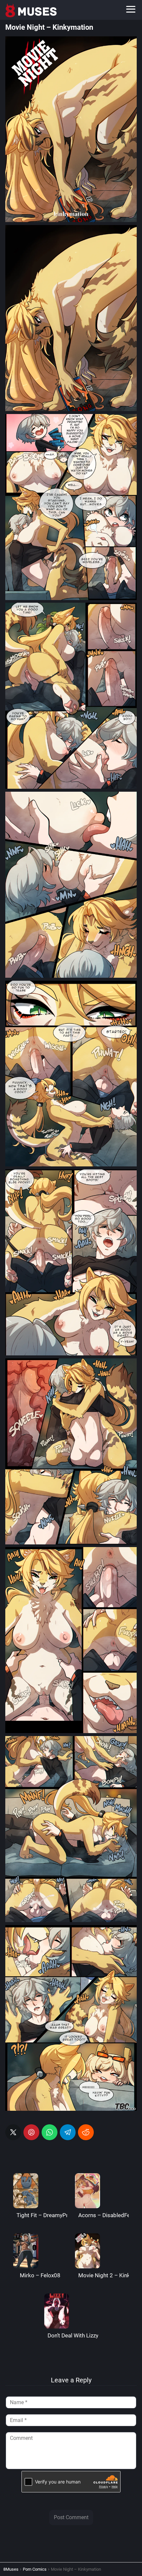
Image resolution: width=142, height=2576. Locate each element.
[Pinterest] (31, 2132)
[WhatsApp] (50, 2132)
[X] (13, 2132)
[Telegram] (68, 2132)
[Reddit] (86, 2132)
